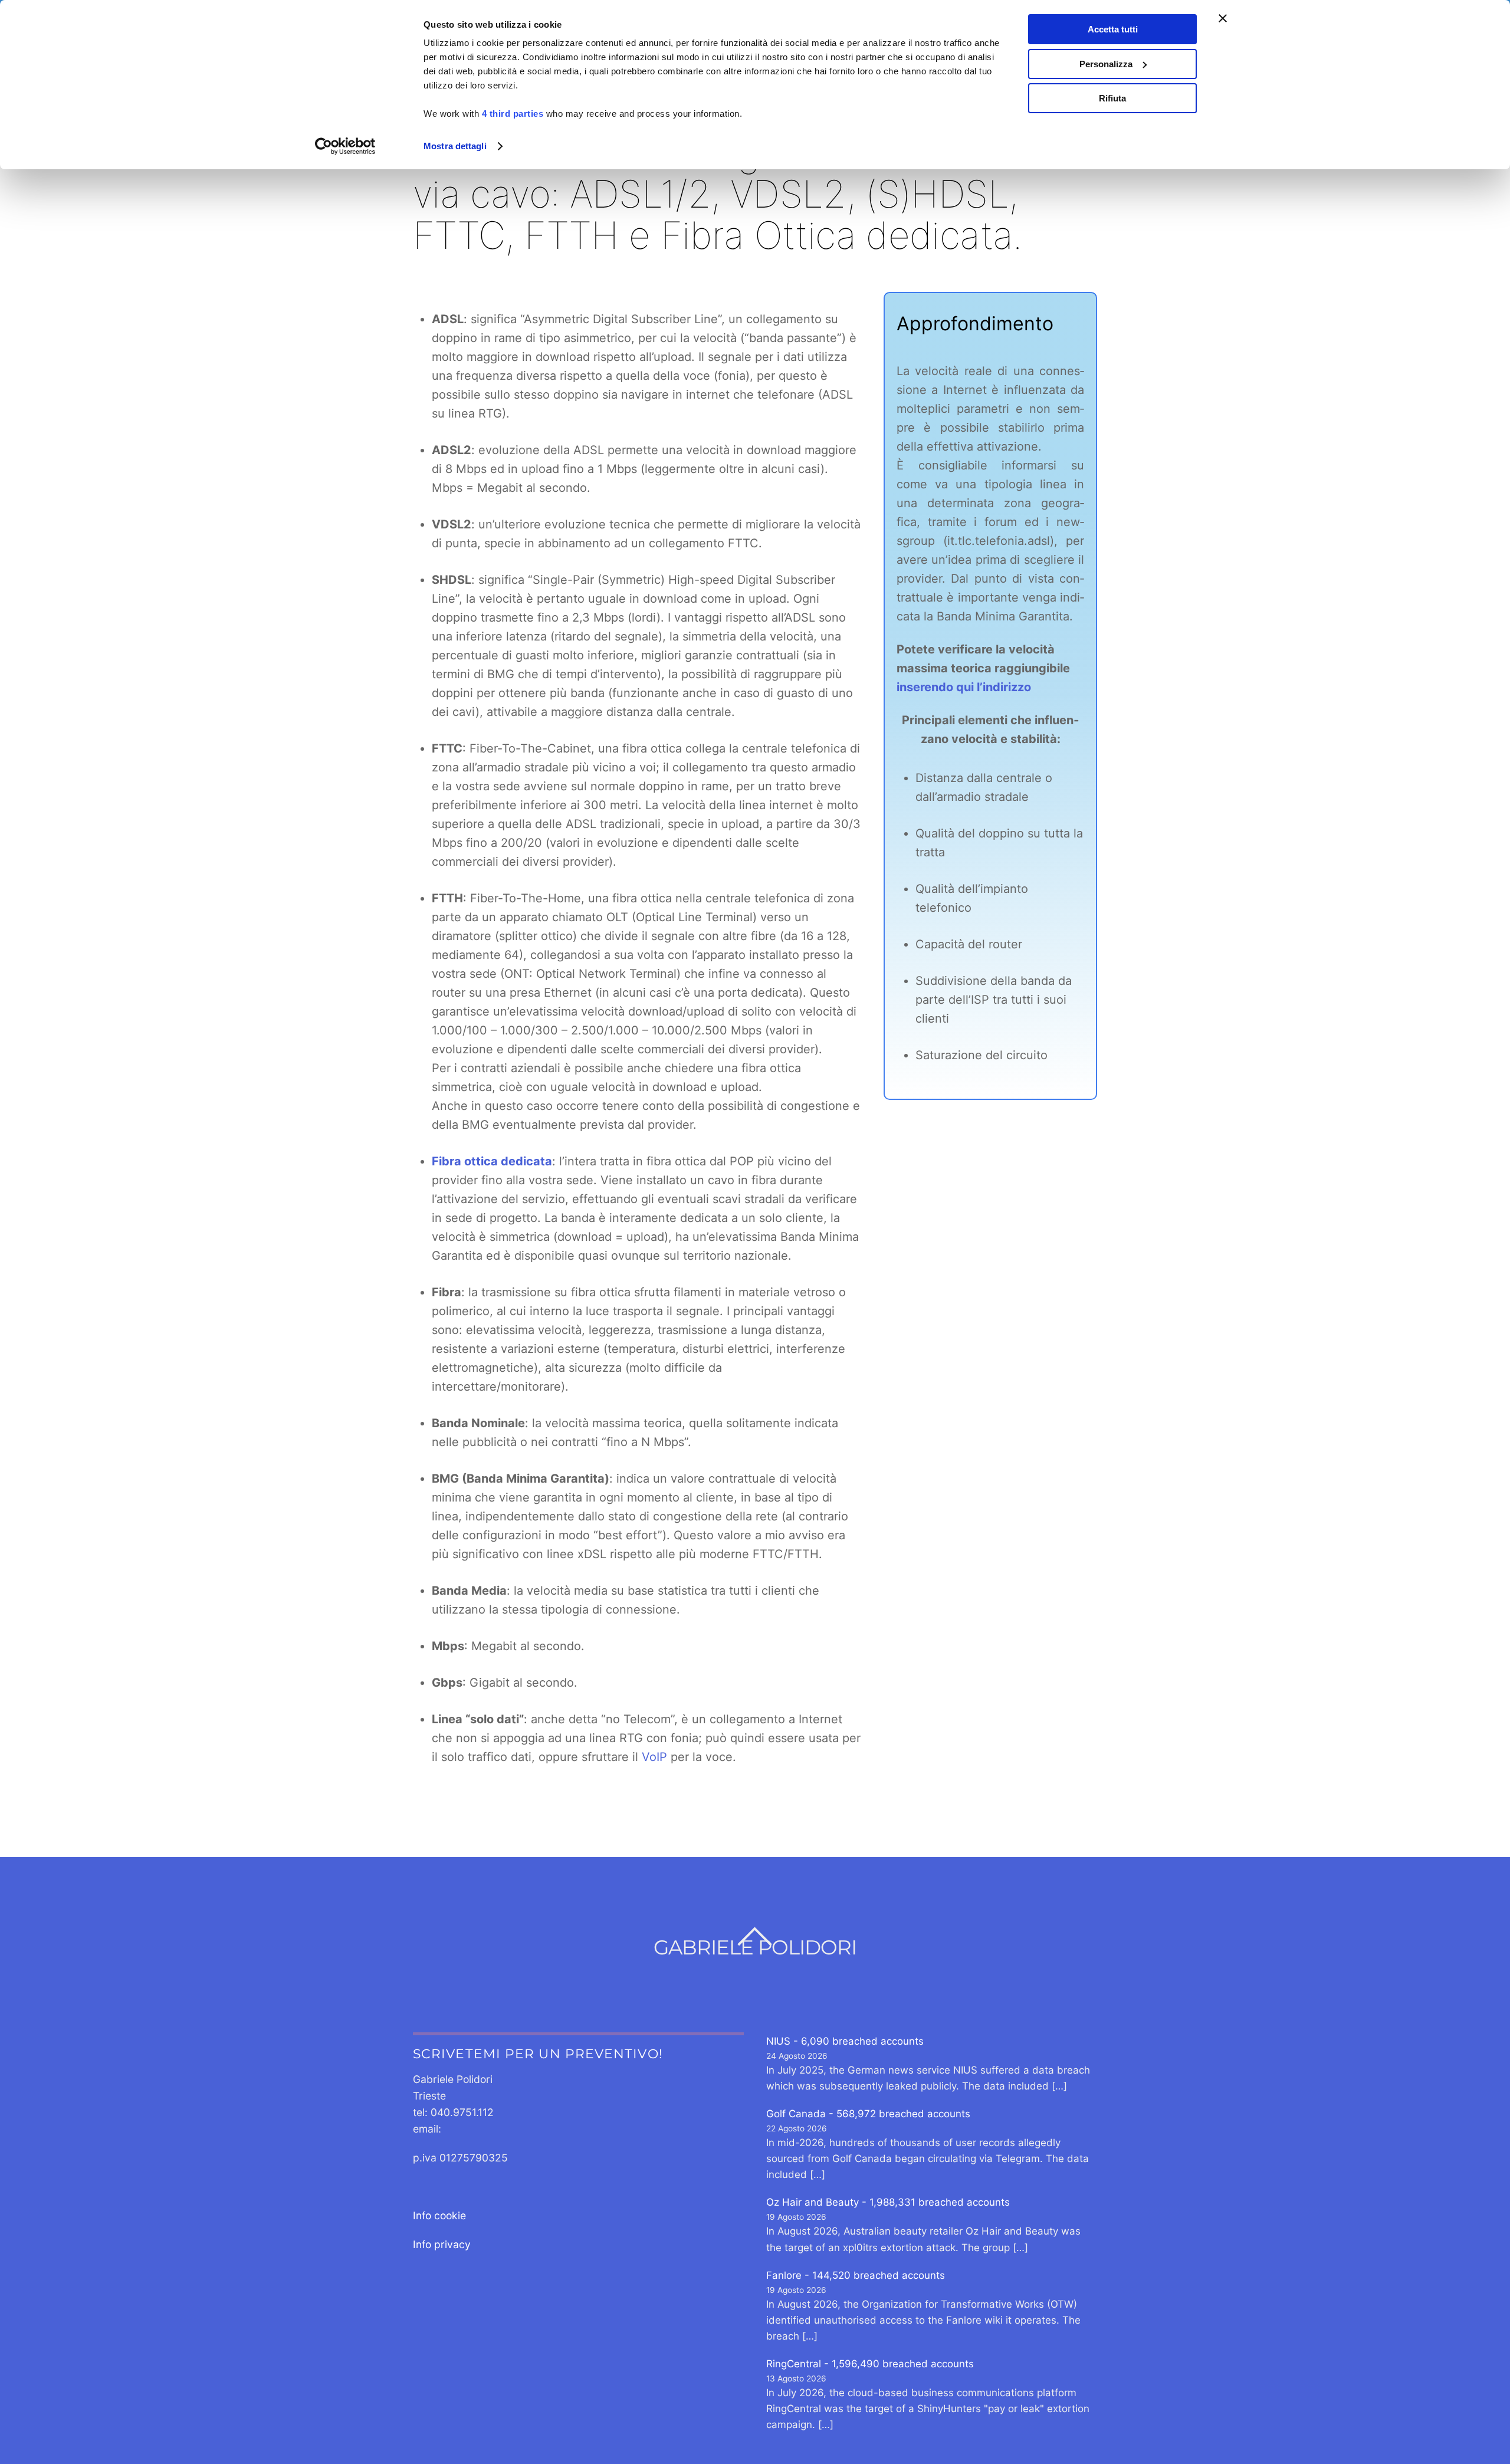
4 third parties (513, 114)
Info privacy (442, 2244)
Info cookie (439, 2215)
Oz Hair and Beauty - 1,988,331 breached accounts (888, 2202)
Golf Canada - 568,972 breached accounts (868, 2114)
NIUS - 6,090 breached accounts (845, 2041)
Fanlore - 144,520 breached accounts (856, 2275)
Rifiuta (1112, 98)
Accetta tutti (1113, 29)
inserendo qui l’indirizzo (964, 687)
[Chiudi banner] (1223, 18)
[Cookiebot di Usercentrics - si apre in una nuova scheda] (345, 146)
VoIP (654, 1757)
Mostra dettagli (455, 146)
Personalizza (1106, 64)
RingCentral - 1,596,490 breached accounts (870, 2364)
